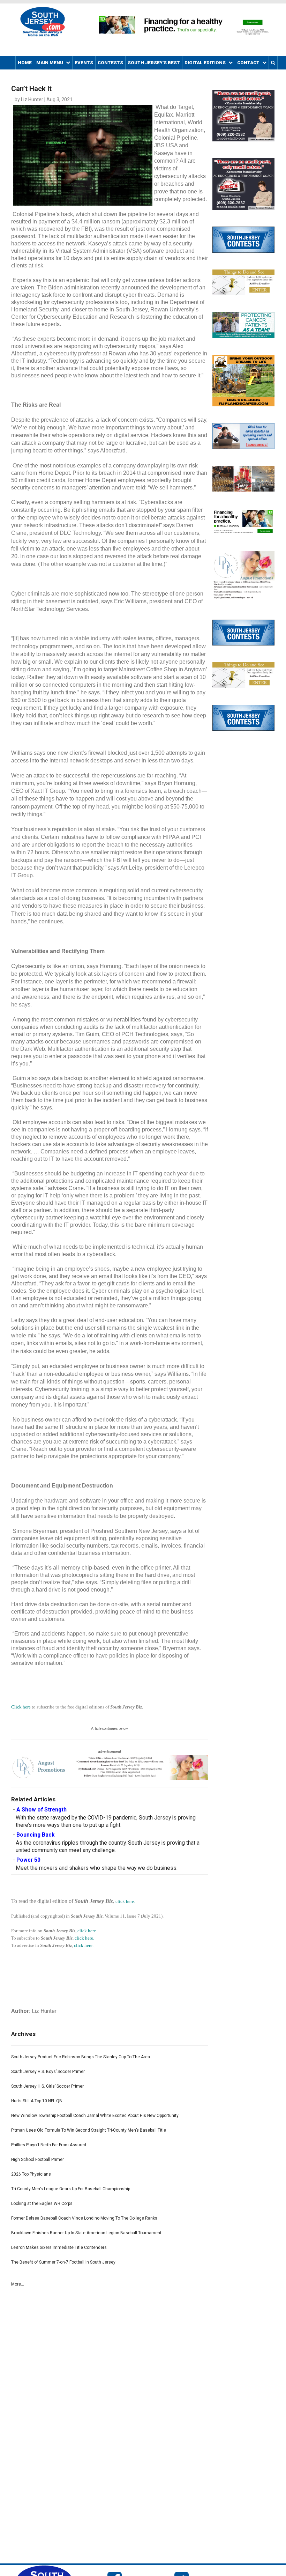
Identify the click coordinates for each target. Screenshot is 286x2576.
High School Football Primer (37, 2160)
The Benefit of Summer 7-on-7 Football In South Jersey (63, 2262)
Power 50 (28, 1860)
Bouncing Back (35, 1835)
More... (18, 2284)
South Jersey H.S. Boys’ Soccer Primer (48, 2072)
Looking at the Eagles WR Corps (42, 2204)
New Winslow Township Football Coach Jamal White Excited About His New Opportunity (95, 2116)
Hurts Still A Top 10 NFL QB (37, 2101)
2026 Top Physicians (31, 2174)
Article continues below (110, 1729)
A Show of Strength (42, 1810)
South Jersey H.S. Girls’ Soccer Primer (47, 2086)
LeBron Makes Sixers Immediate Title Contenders (59, 2247)
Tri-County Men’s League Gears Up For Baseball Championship (71, 2189)
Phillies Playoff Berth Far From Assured (49, 2145)
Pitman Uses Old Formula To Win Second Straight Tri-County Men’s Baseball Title (89, 2130)
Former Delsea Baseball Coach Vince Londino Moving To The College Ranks (84, 2218)
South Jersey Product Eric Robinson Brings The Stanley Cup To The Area (81, 2057)
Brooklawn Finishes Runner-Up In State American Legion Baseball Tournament (86, 2233)
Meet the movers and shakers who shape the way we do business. (97, 1868)
